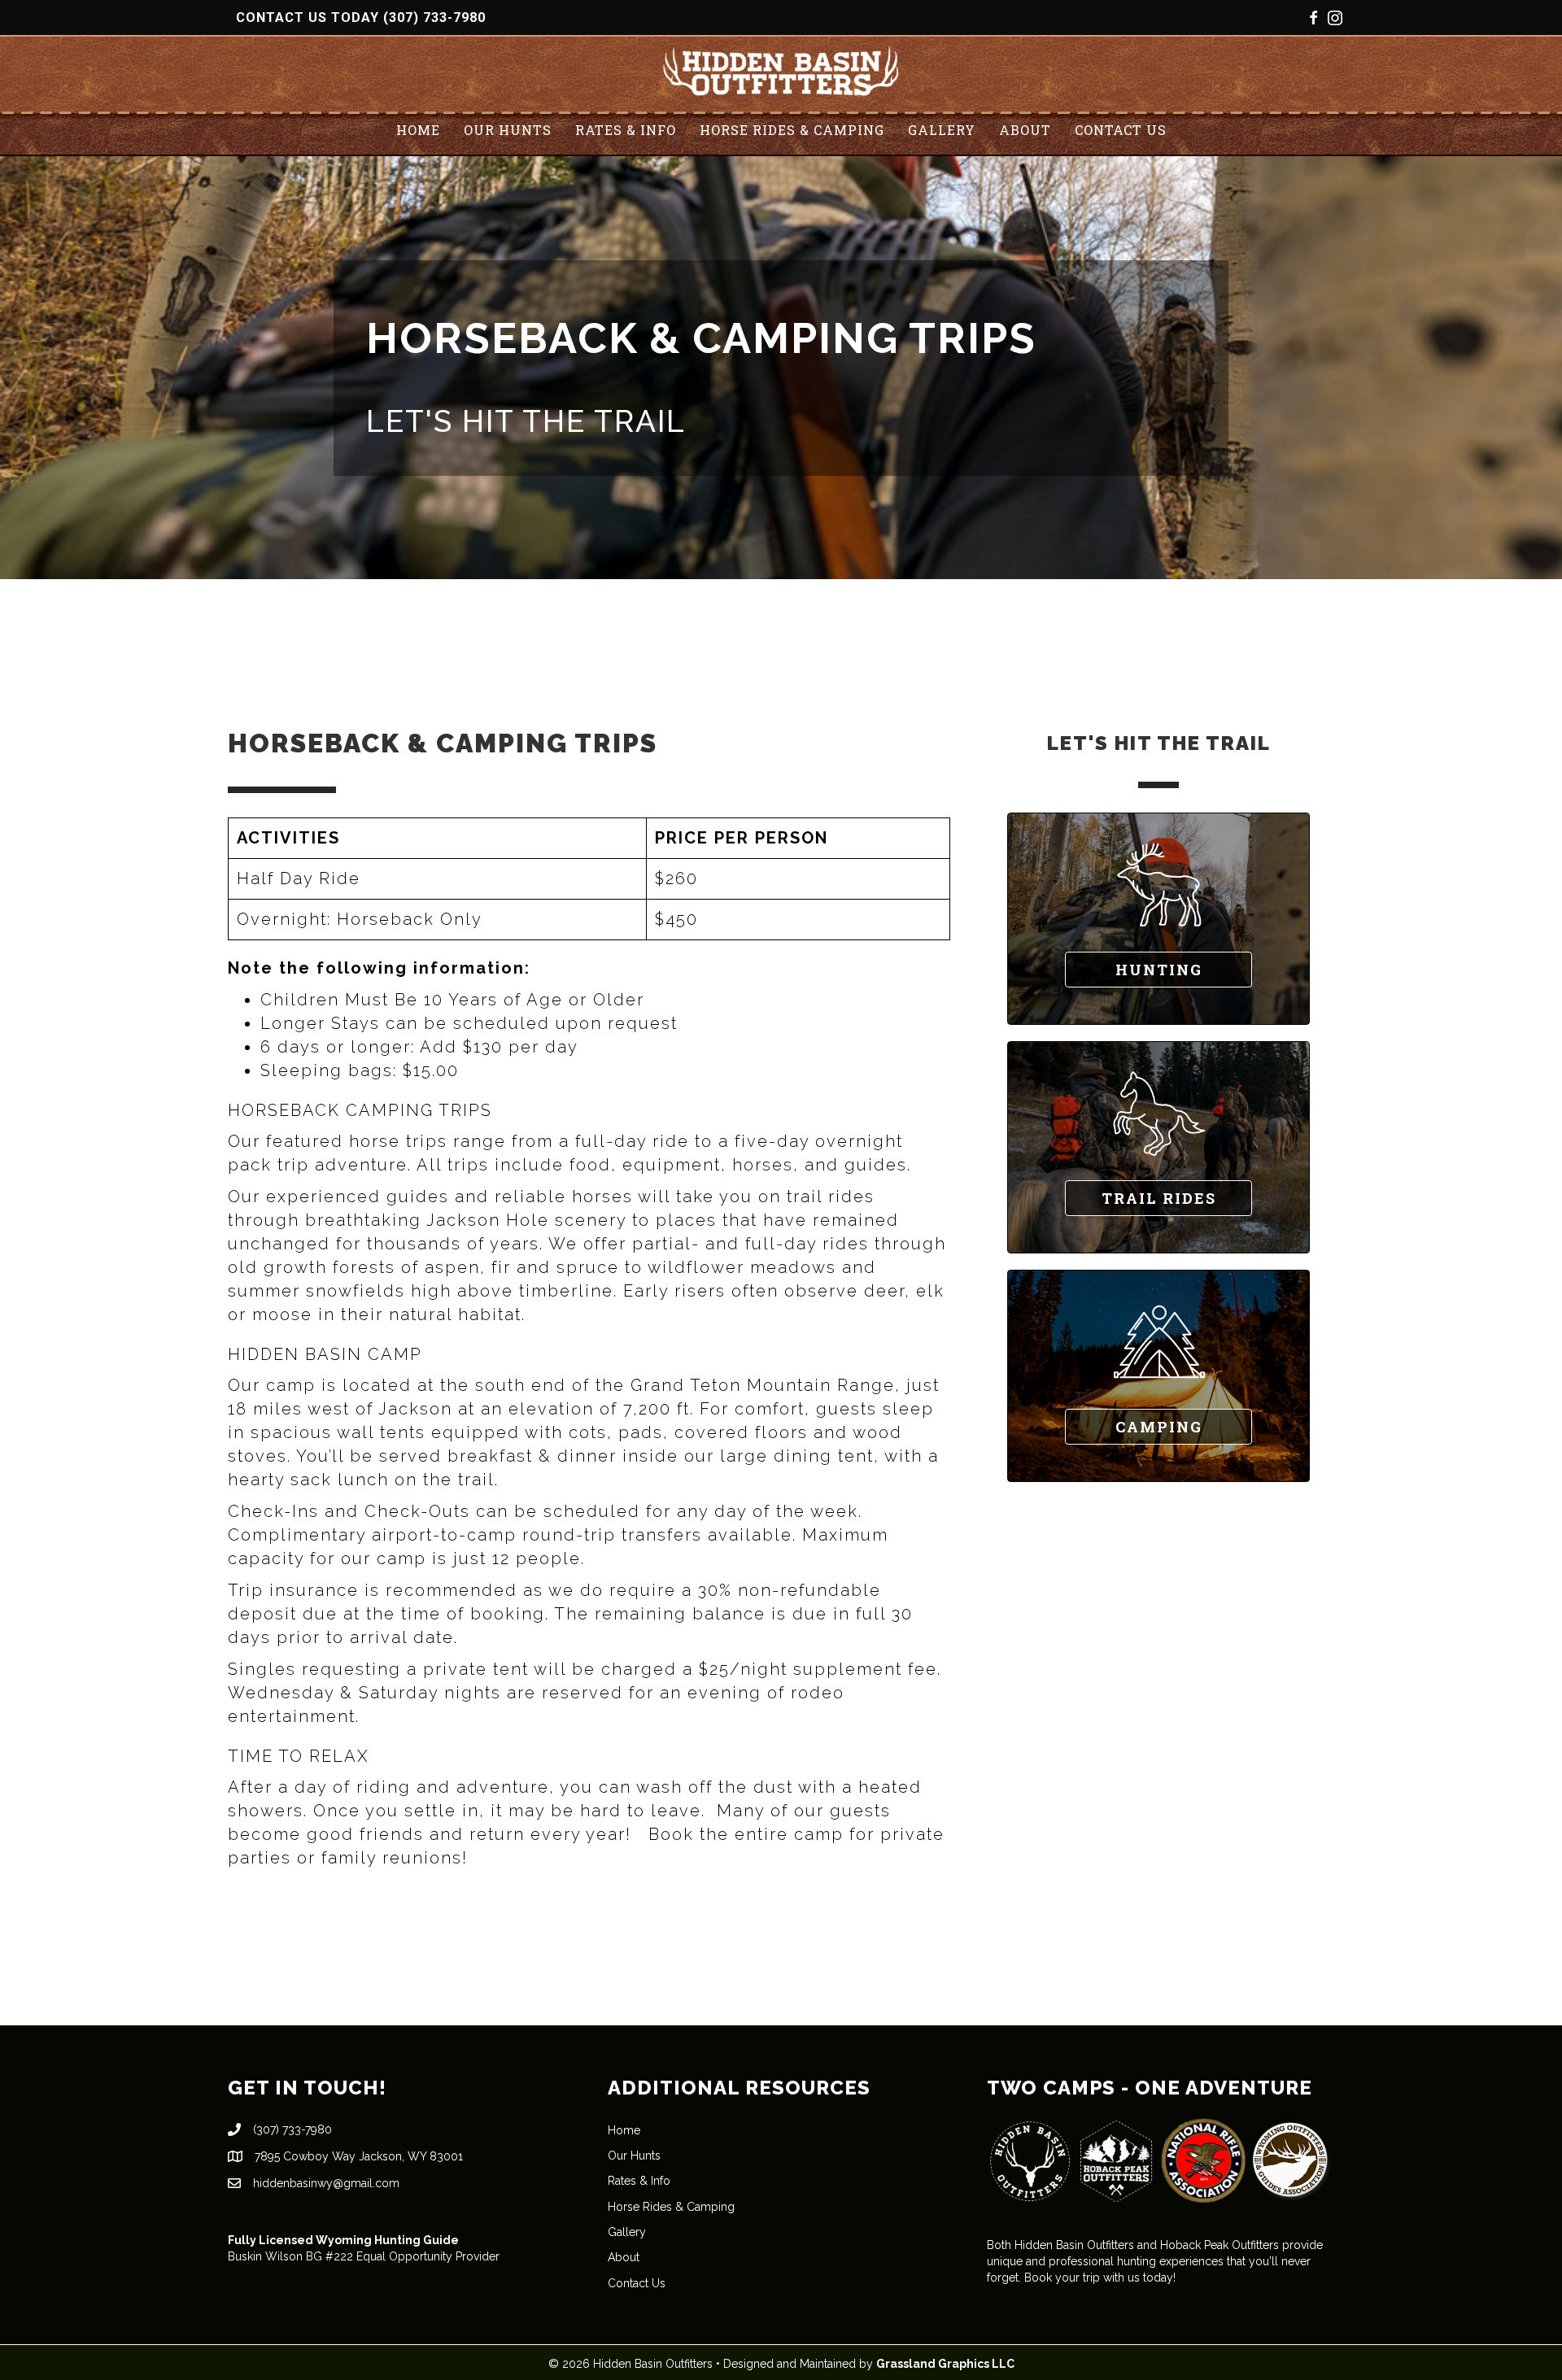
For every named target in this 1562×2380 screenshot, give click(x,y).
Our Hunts (508, 130)
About (1025, 130)
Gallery (942, 130)
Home (418, 130)
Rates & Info (626, 130)
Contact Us (1121, 130)
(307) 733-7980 (434, 17)
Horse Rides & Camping (792, 130)
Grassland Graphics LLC (945, 2364)
